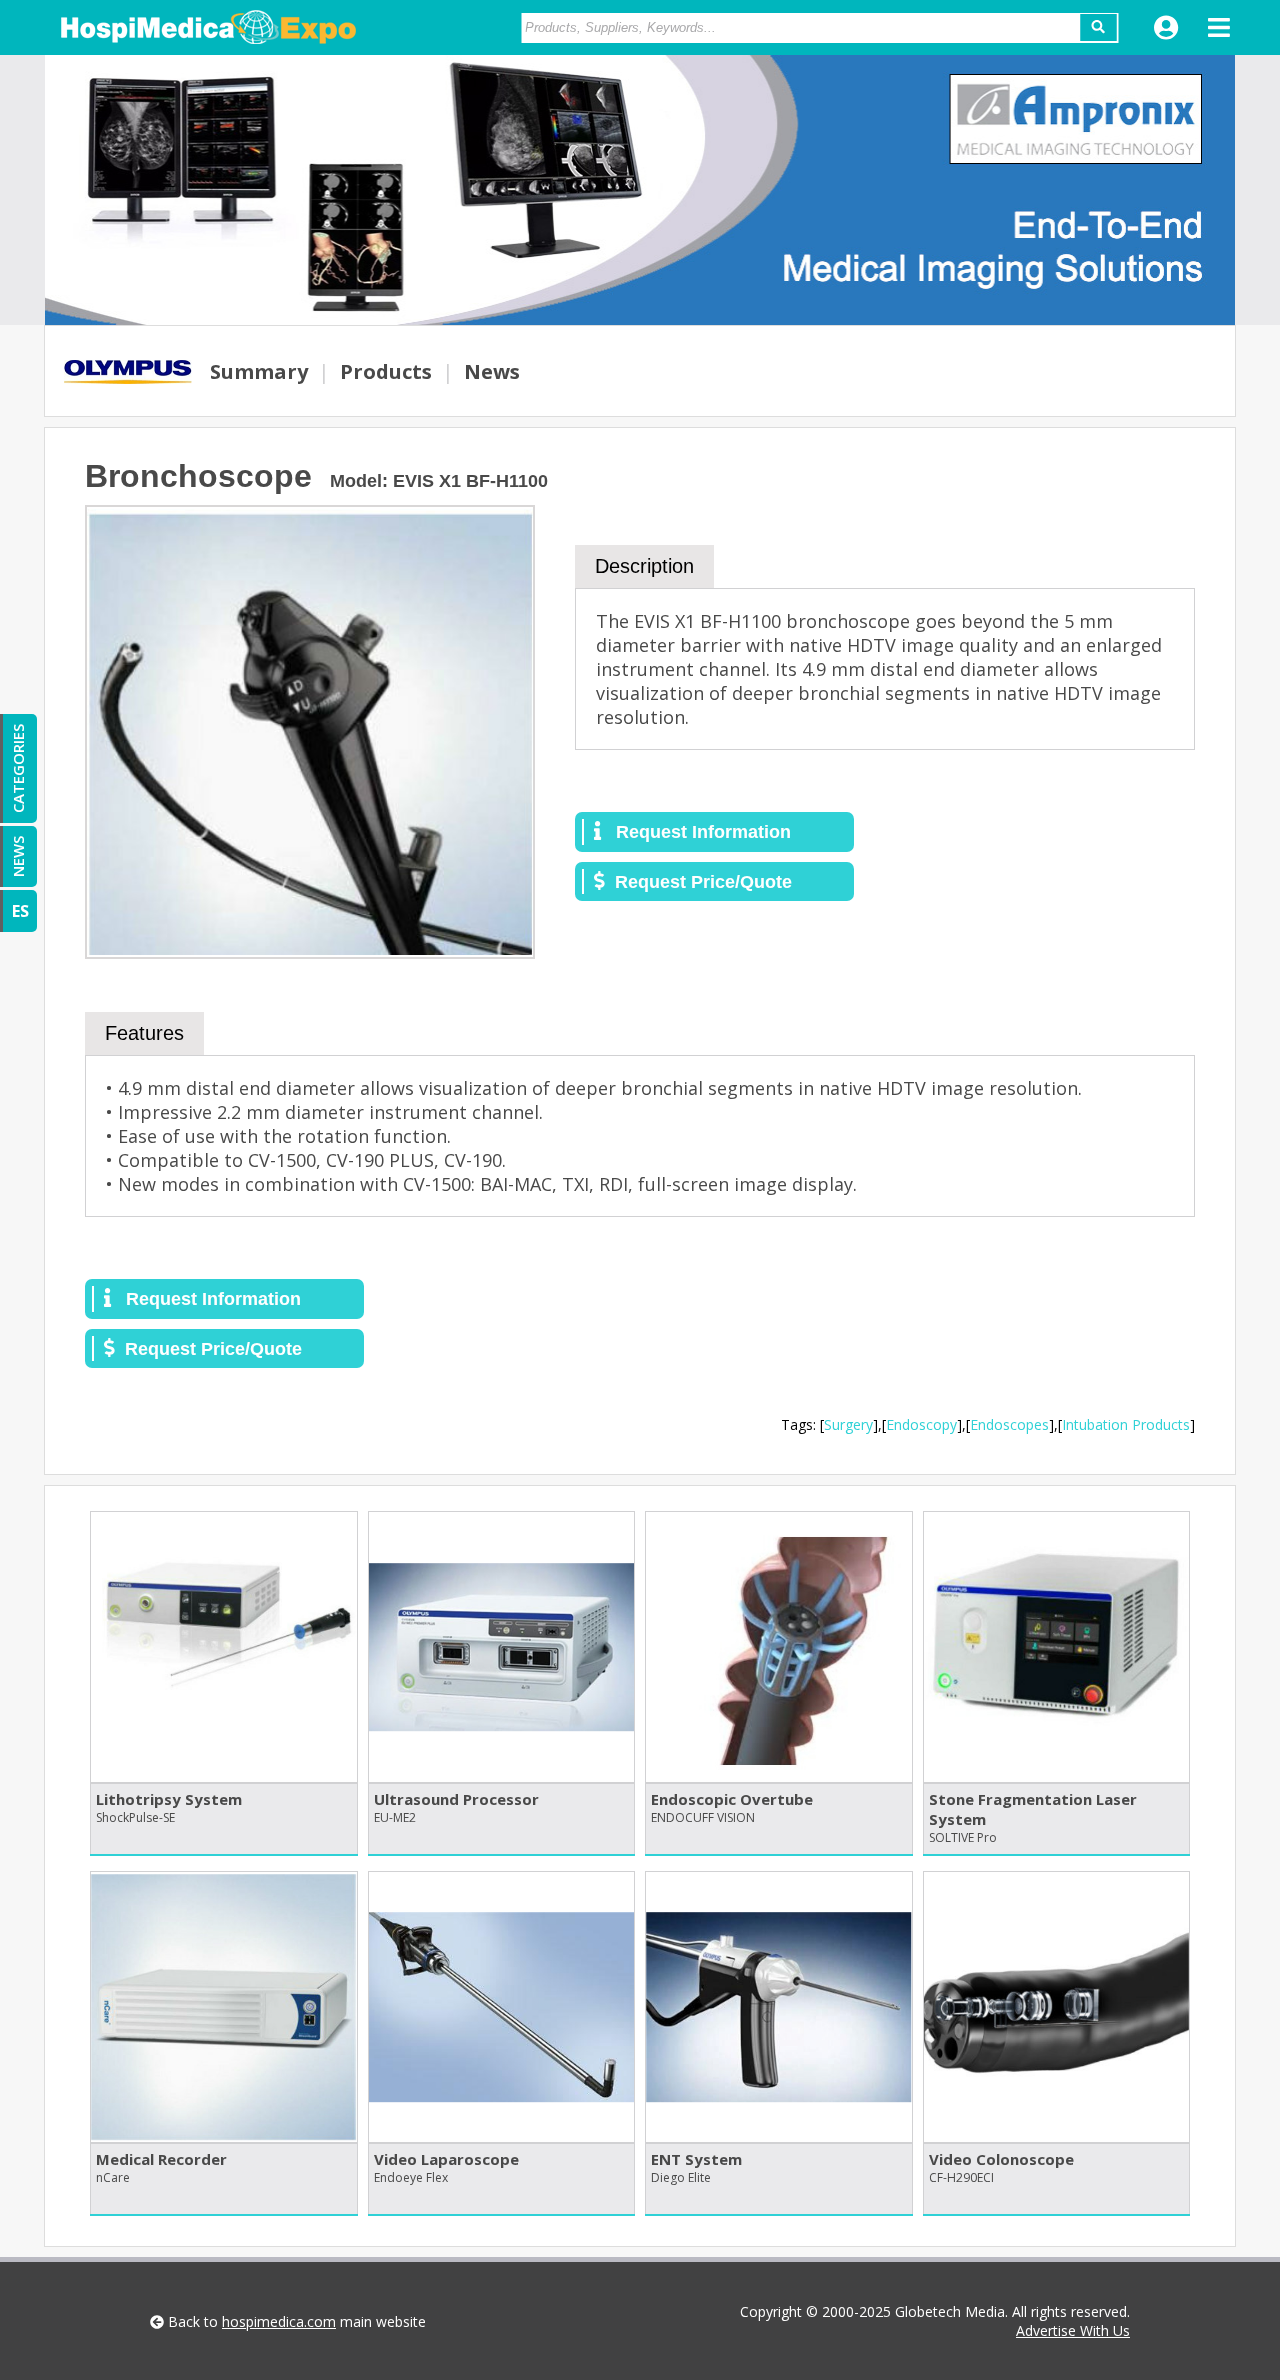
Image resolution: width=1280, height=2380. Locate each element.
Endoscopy (921, 1424)
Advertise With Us (1073, 2330)
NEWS (18, 856)
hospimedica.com (279, 2321)
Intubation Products (1126, 1424)
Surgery (848, 1424)
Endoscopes (1009, 1424)
